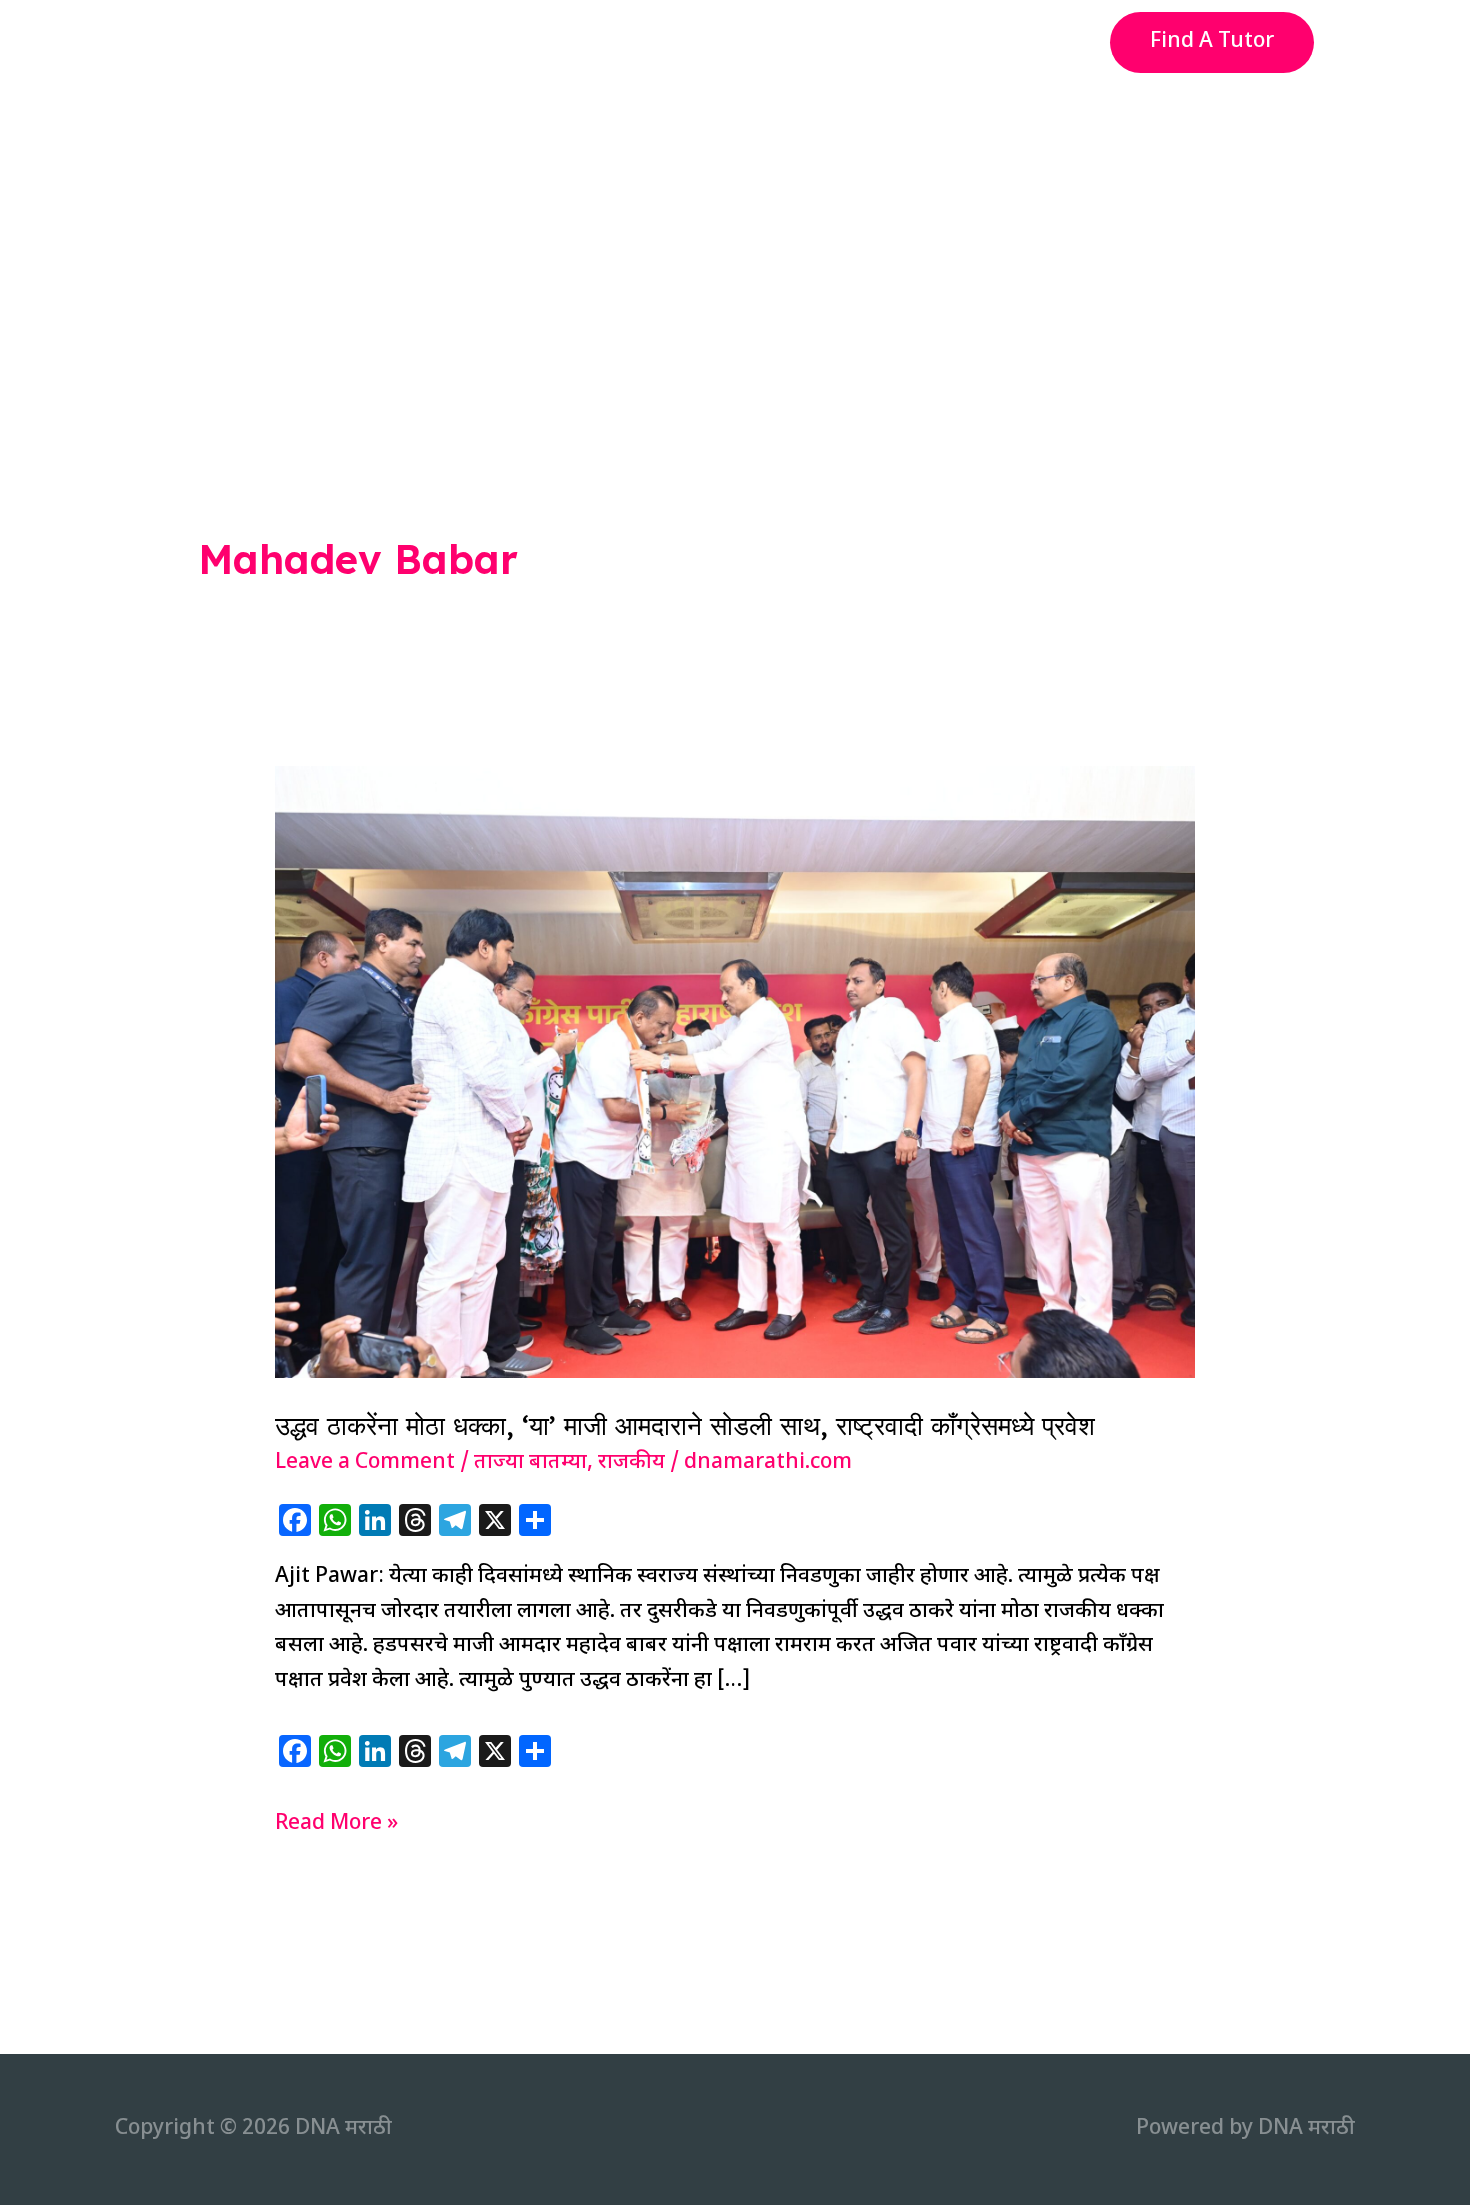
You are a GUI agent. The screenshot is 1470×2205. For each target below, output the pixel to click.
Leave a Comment (365, 1463)
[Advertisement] (735, 234)
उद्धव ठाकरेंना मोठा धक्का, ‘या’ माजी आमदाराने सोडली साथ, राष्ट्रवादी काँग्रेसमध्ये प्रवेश (685, 1425)
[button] (1212, 42)
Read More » (336, 1825)
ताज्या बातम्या (530, 1463)
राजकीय (631, 1463)
